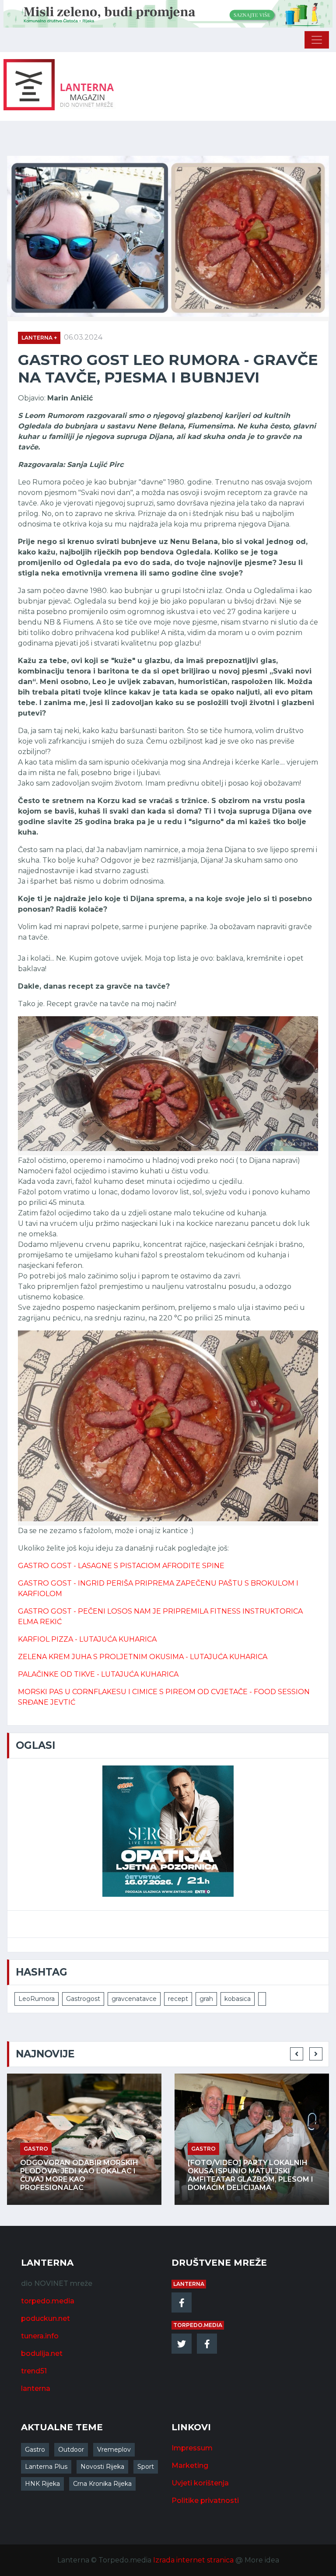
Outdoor (71, 2450)
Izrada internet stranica (193, 2560)
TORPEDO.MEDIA (198, 2325)
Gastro (35, 2450)
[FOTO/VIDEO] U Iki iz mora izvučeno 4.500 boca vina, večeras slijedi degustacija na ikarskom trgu (246, 2175)
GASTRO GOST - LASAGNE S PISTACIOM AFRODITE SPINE (121, 1566)
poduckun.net (45, 2318)
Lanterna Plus (46, 2467)
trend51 (34, 2371)
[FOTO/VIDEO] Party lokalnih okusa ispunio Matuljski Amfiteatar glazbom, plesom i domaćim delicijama (83, 2175)
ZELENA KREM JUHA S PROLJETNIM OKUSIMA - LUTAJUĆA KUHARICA (143, 1657)
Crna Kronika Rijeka (102, 2484)
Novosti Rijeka (102, 2467)
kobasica (238, 1999)
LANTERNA (189, 2284)
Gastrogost (83, 1999)
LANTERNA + (39, 338)
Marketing (190, 2465)
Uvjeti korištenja (200, 2483)
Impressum (192, 2448)
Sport (146, 2467)
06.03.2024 (83, 337)
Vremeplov (114, 2450)
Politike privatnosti (205, 2501)
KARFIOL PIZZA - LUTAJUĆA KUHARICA (87, 1639)
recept (178, 1999)
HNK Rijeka (42, 2484)
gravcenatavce (134, 1999)
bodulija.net (42, 2353)
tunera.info (40, 2336)
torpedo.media (48, 2301)
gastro (36, 2149)
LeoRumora (37, 1999)
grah (206, 1999)
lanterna (36, 2388)
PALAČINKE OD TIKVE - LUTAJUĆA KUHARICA (98, 1674)
